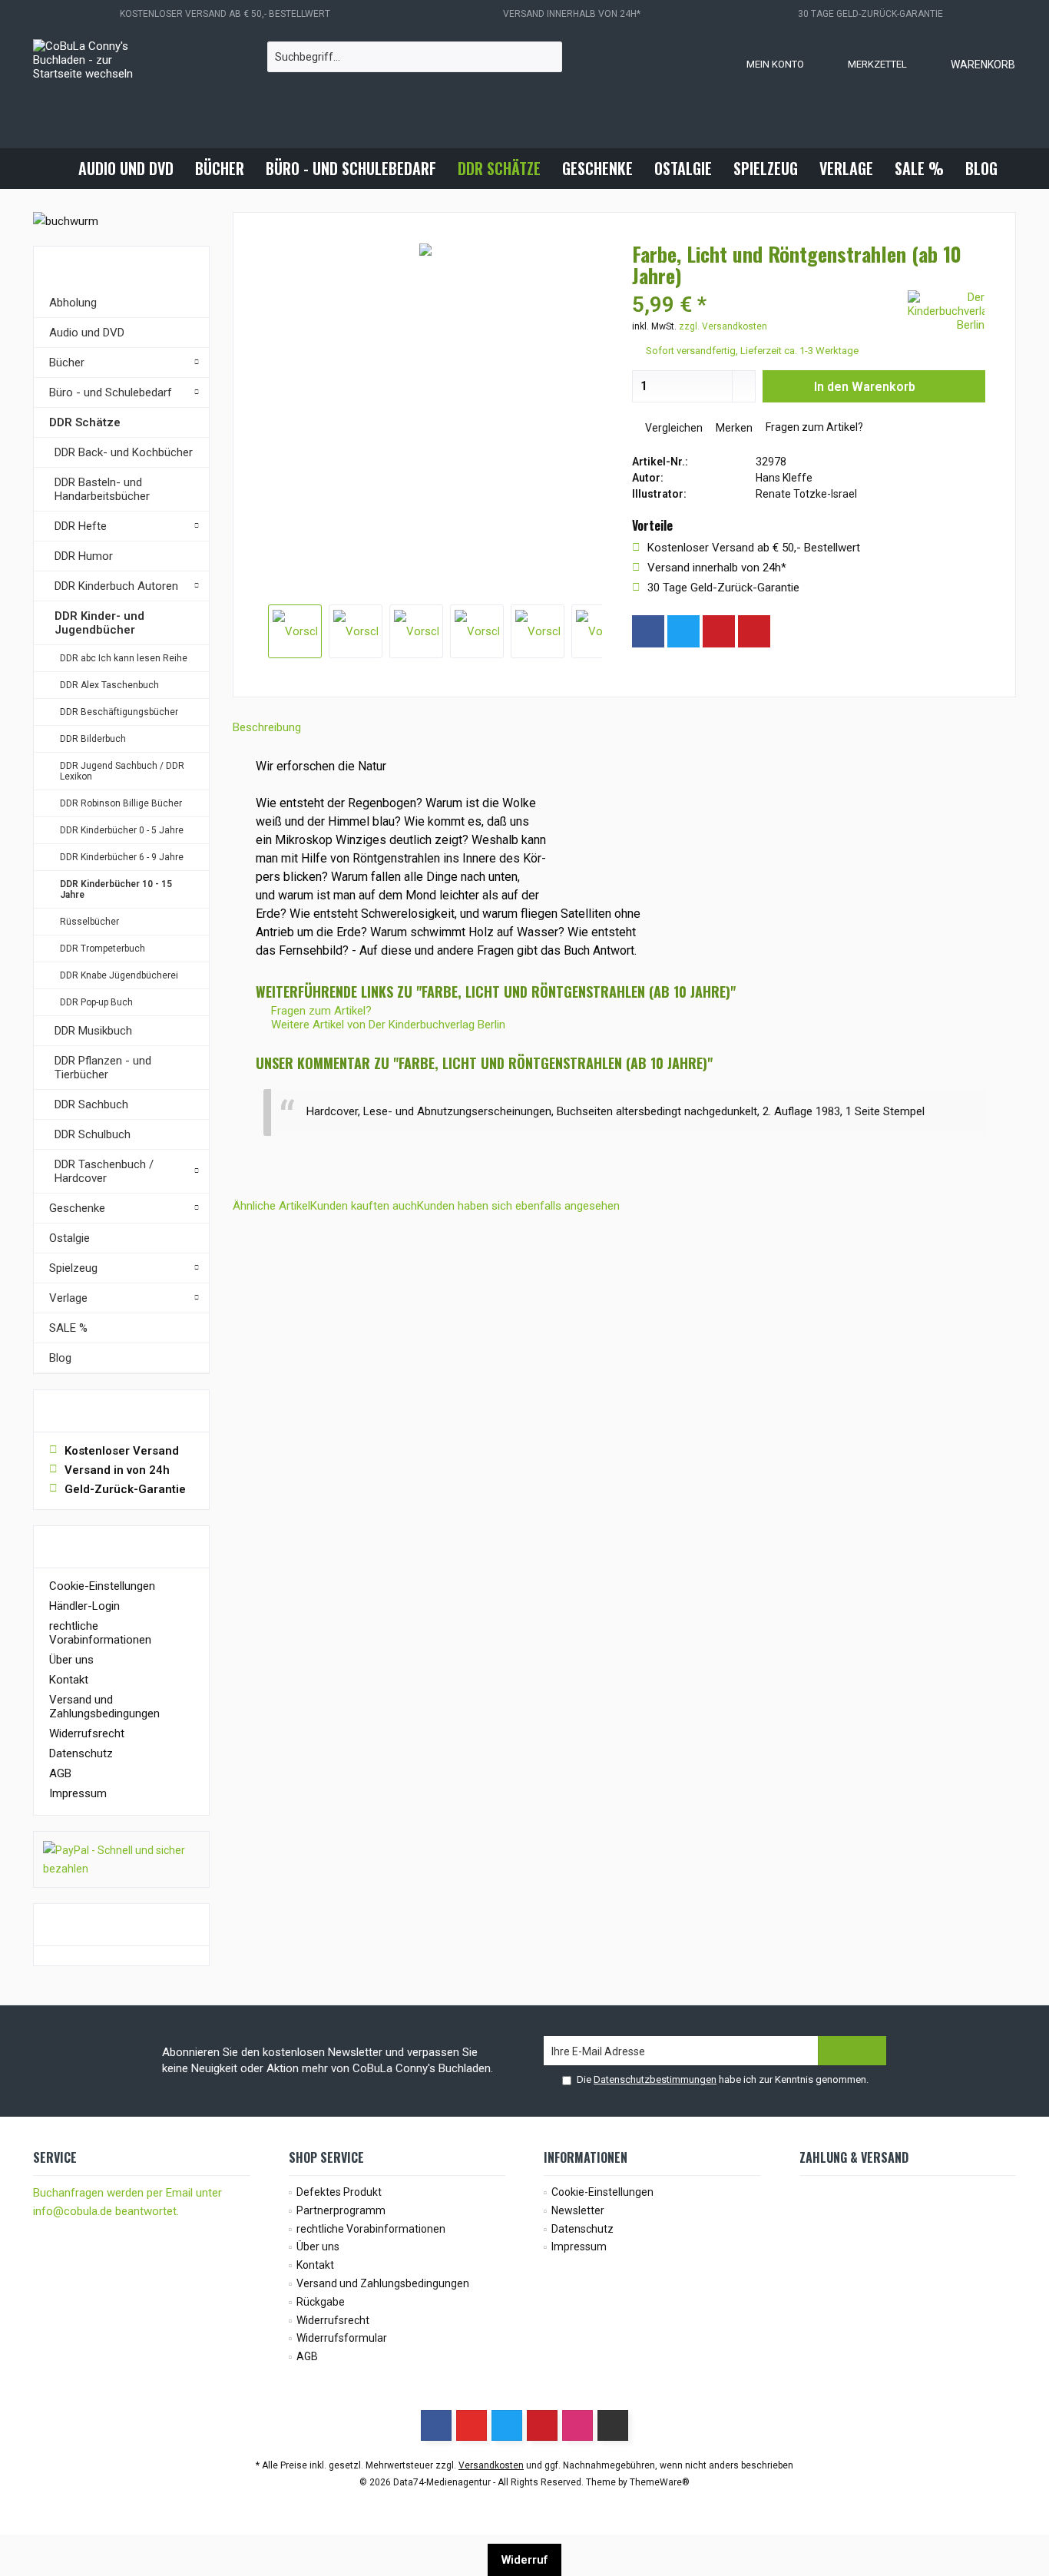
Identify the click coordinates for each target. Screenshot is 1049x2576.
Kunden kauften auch (364, 1206)
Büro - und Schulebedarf (111, 392)
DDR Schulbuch (93, 1134)
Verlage (68, 1298)
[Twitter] (683, 631)
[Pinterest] (719, 631)
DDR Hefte (81, 526)
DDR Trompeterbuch (103, 949)
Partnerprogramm (341, 2210)
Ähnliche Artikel (271, 1206)
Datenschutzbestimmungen (655, 2079)
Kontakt (69, 1680)
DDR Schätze (85, 422)
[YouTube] (472, 2425)
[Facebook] (648, 631)
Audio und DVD (87, 333)
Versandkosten (491, 2465)
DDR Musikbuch (93, 1031)
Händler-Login (84, 1606)
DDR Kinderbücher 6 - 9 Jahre (122, 857)
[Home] (55, 169)
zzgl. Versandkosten (723, 326)
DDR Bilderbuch (93, 739)
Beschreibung (267, 727)
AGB (60, 1773)
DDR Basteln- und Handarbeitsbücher (102, 489)
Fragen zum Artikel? (813, 427)
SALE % (68, 1328)
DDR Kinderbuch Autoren (116, 586)
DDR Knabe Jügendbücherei (119, 975)
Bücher (67, 363)
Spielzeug (73, 1268)
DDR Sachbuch (91, 1104)
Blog (60, 1358)
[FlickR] (613, 2425)
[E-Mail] (754, 631)
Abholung (73, 303)
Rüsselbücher (89, 922)
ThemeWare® (660, 2482)
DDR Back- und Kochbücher (124, 452)
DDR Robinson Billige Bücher (121, 803)
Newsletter (578, 2210)
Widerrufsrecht (87, 1733)
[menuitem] (968, 64)
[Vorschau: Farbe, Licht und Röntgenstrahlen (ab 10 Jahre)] (295, 631)
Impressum (78, 1793)
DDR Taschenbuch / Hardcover (104, 1171)
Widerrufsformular (342, 2338)
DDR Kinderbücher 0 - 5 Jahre (122, 830)
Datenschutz (81, 1753)
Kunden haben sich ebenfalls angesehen (518, 1206)
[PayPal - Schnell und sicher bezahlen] (121, 1859)
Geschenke (77, 1208)
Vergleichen (673, 428)
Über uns (71, 1660)
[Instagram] (789, 631)
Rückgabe (321, 2302)
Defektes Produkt (339, 2192)
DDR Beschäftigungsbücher (119, 712)
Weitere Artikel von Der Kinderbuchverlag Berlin (387, 1025)
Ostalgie (69, 1238)
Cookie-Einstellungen (102, 1586)
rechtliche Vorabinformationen (100, 1633)
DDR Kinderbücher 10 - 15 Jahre (116, 889)
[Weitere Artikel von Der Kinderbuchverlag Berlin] (946, 311)
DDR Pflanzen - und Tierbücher (103, 1068)
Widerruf (524, 2560)
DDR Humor (84, 556)
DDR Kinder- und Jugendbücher (99, 623)
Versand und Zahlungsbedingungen (104, 1707)
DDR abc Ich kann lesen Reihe (124, 658)
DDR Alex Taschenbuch (109, 685)
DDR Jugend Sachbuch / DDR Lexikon (122, 771)
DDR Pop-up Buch (96, 1002)
